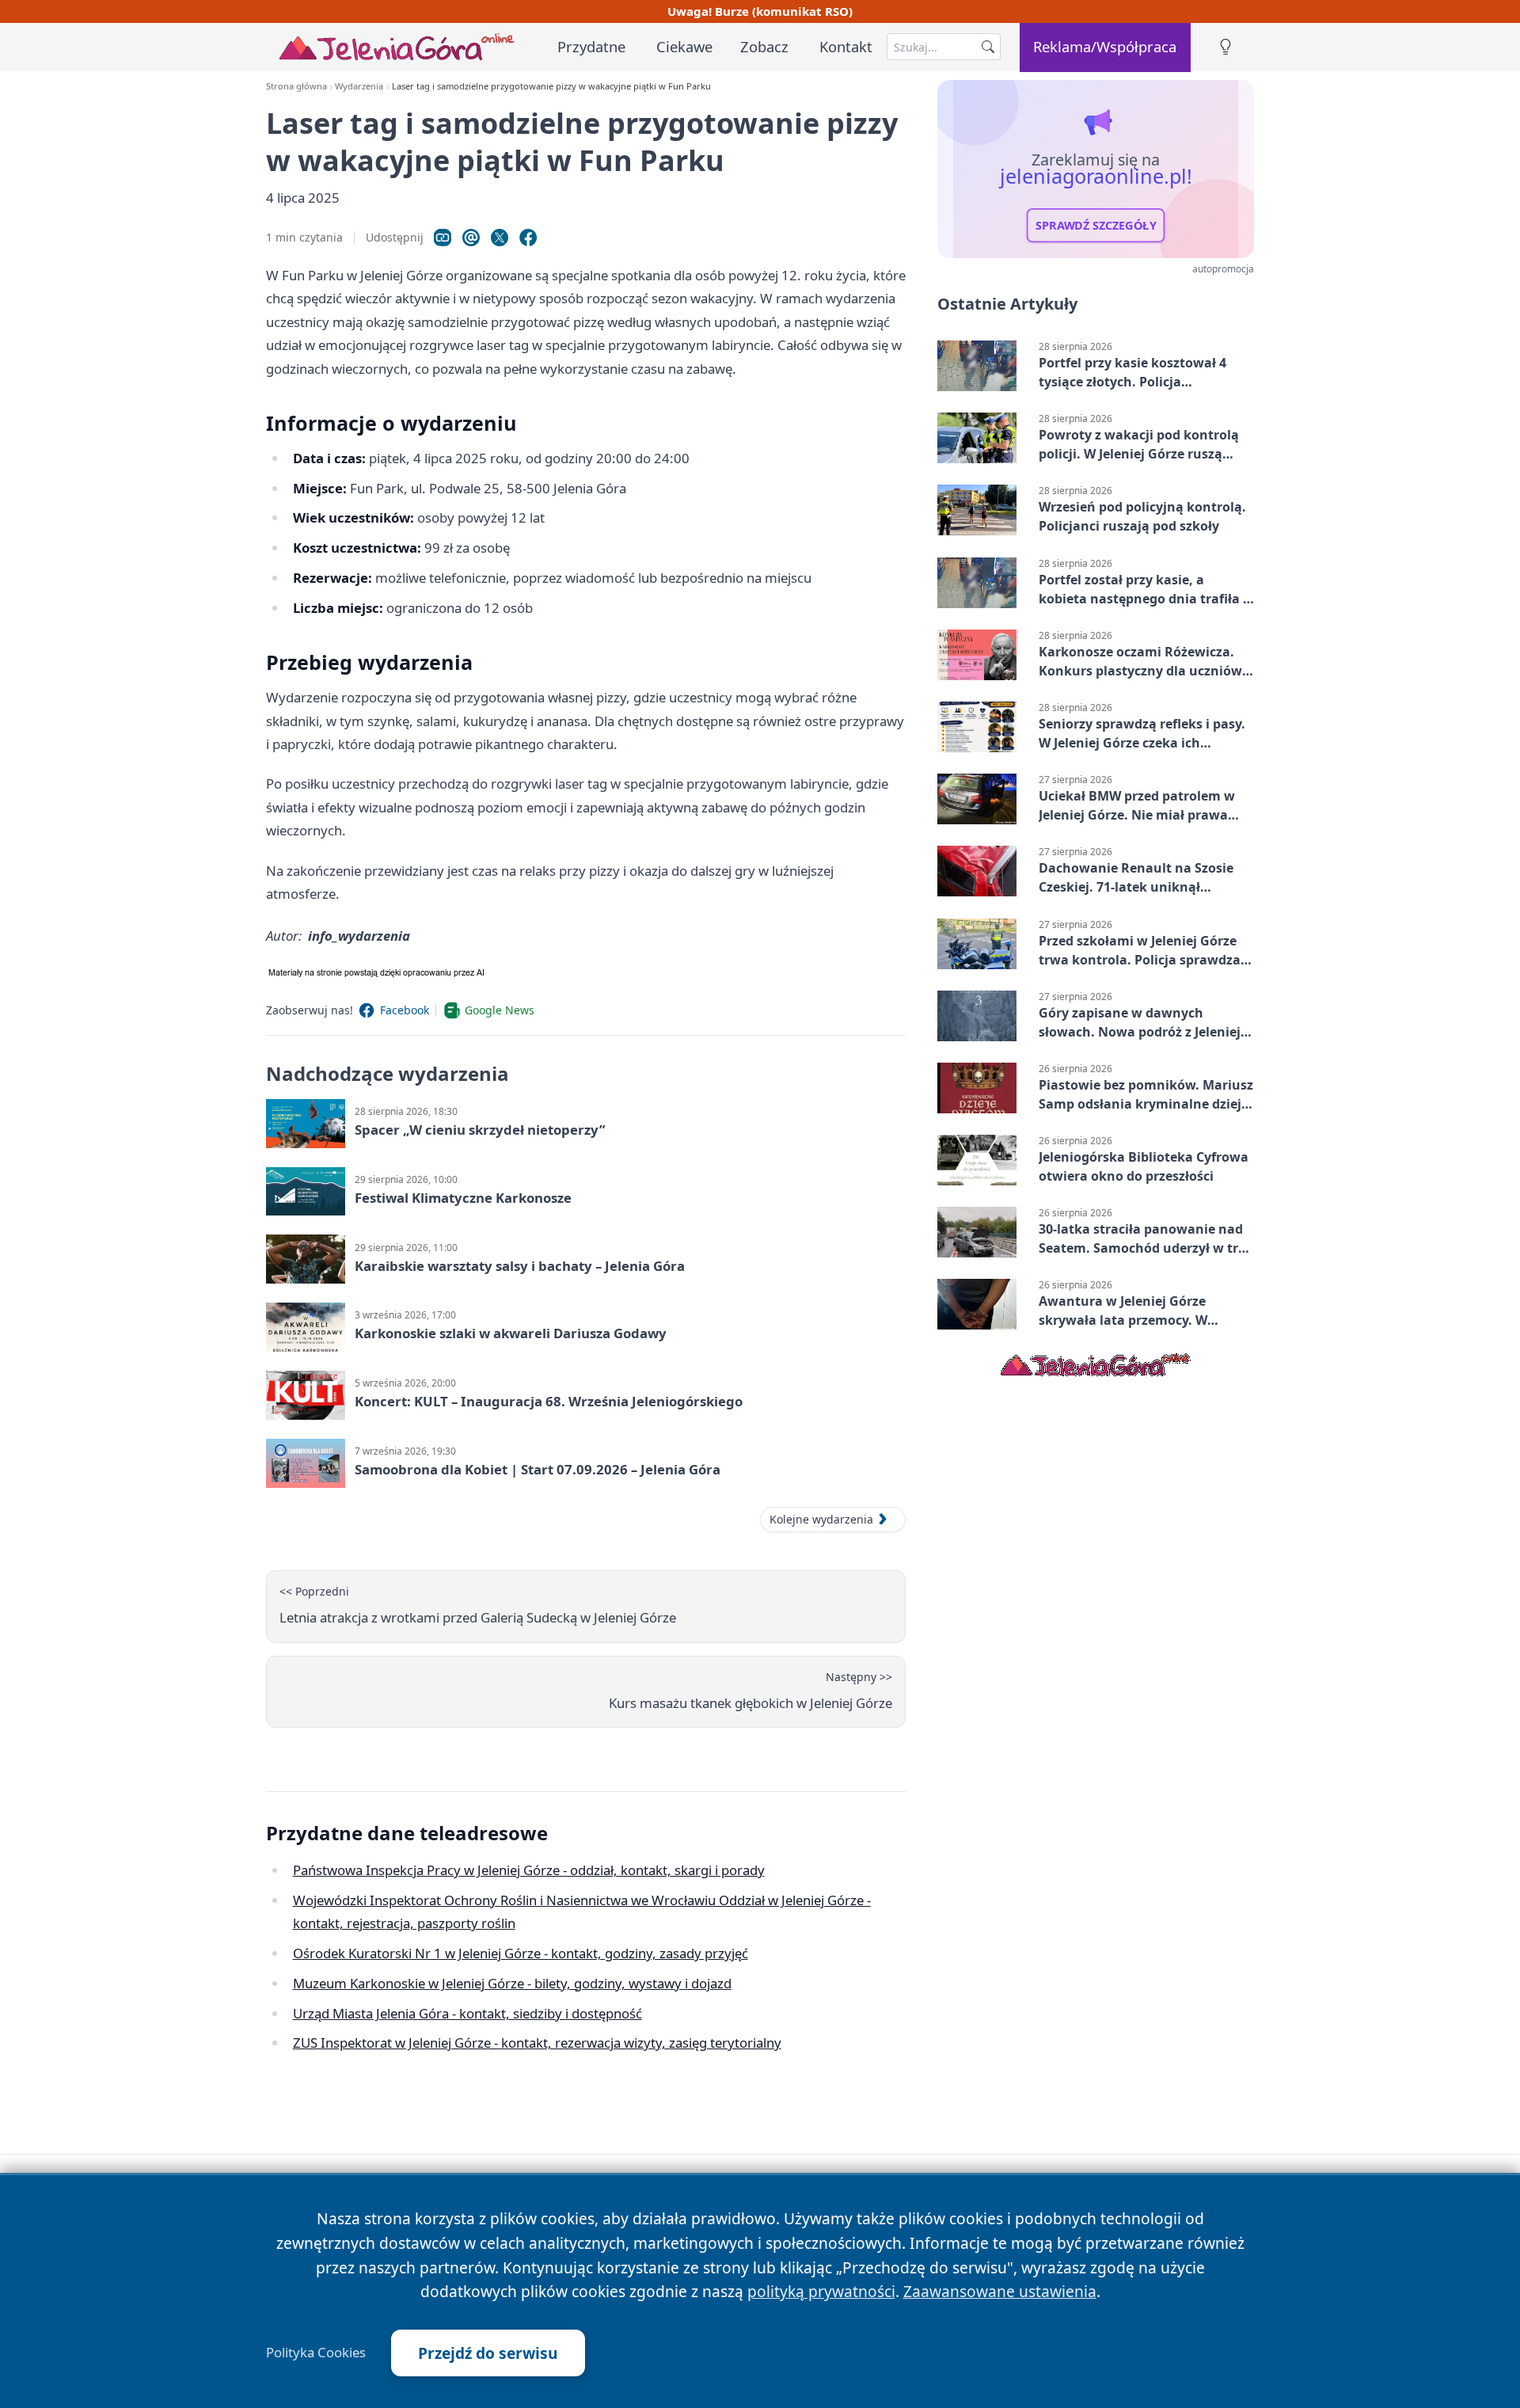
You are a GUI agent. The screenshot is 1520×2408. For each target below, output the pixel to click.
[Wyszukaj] (988, 47)
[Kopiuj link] (443, 238)
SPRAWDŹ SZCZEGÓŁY (1096, 226)
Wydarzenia (359, 86)
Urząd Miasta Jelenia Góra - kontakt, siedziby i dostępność (467, 2013)
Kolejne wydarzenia (821, 1519)
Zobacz (764, 46)
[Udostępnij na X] (500, 238)
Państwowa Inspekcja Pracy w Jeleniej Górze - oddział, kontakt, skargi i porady (529, 1870)
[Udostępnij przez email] (471, 238)
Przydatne (591, 46)
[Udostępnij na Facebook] (528, 238)
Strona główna (296, 86)
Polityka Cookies (316, 2353)
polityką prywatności (821, 2291)
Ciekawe (684, 46)
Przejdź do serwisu (488, 2353)
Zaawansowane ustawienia (1000, 2291)
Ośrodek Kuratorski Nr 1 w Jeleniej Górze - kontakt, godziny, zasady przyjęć (521, 1953)
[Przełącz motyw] (1225, 47)
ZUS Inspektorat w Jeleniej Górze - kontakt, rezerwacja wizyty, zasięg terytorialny (537, 2043)
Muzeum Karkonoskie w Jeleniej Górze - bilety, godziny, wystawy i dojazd (512, 1983)
